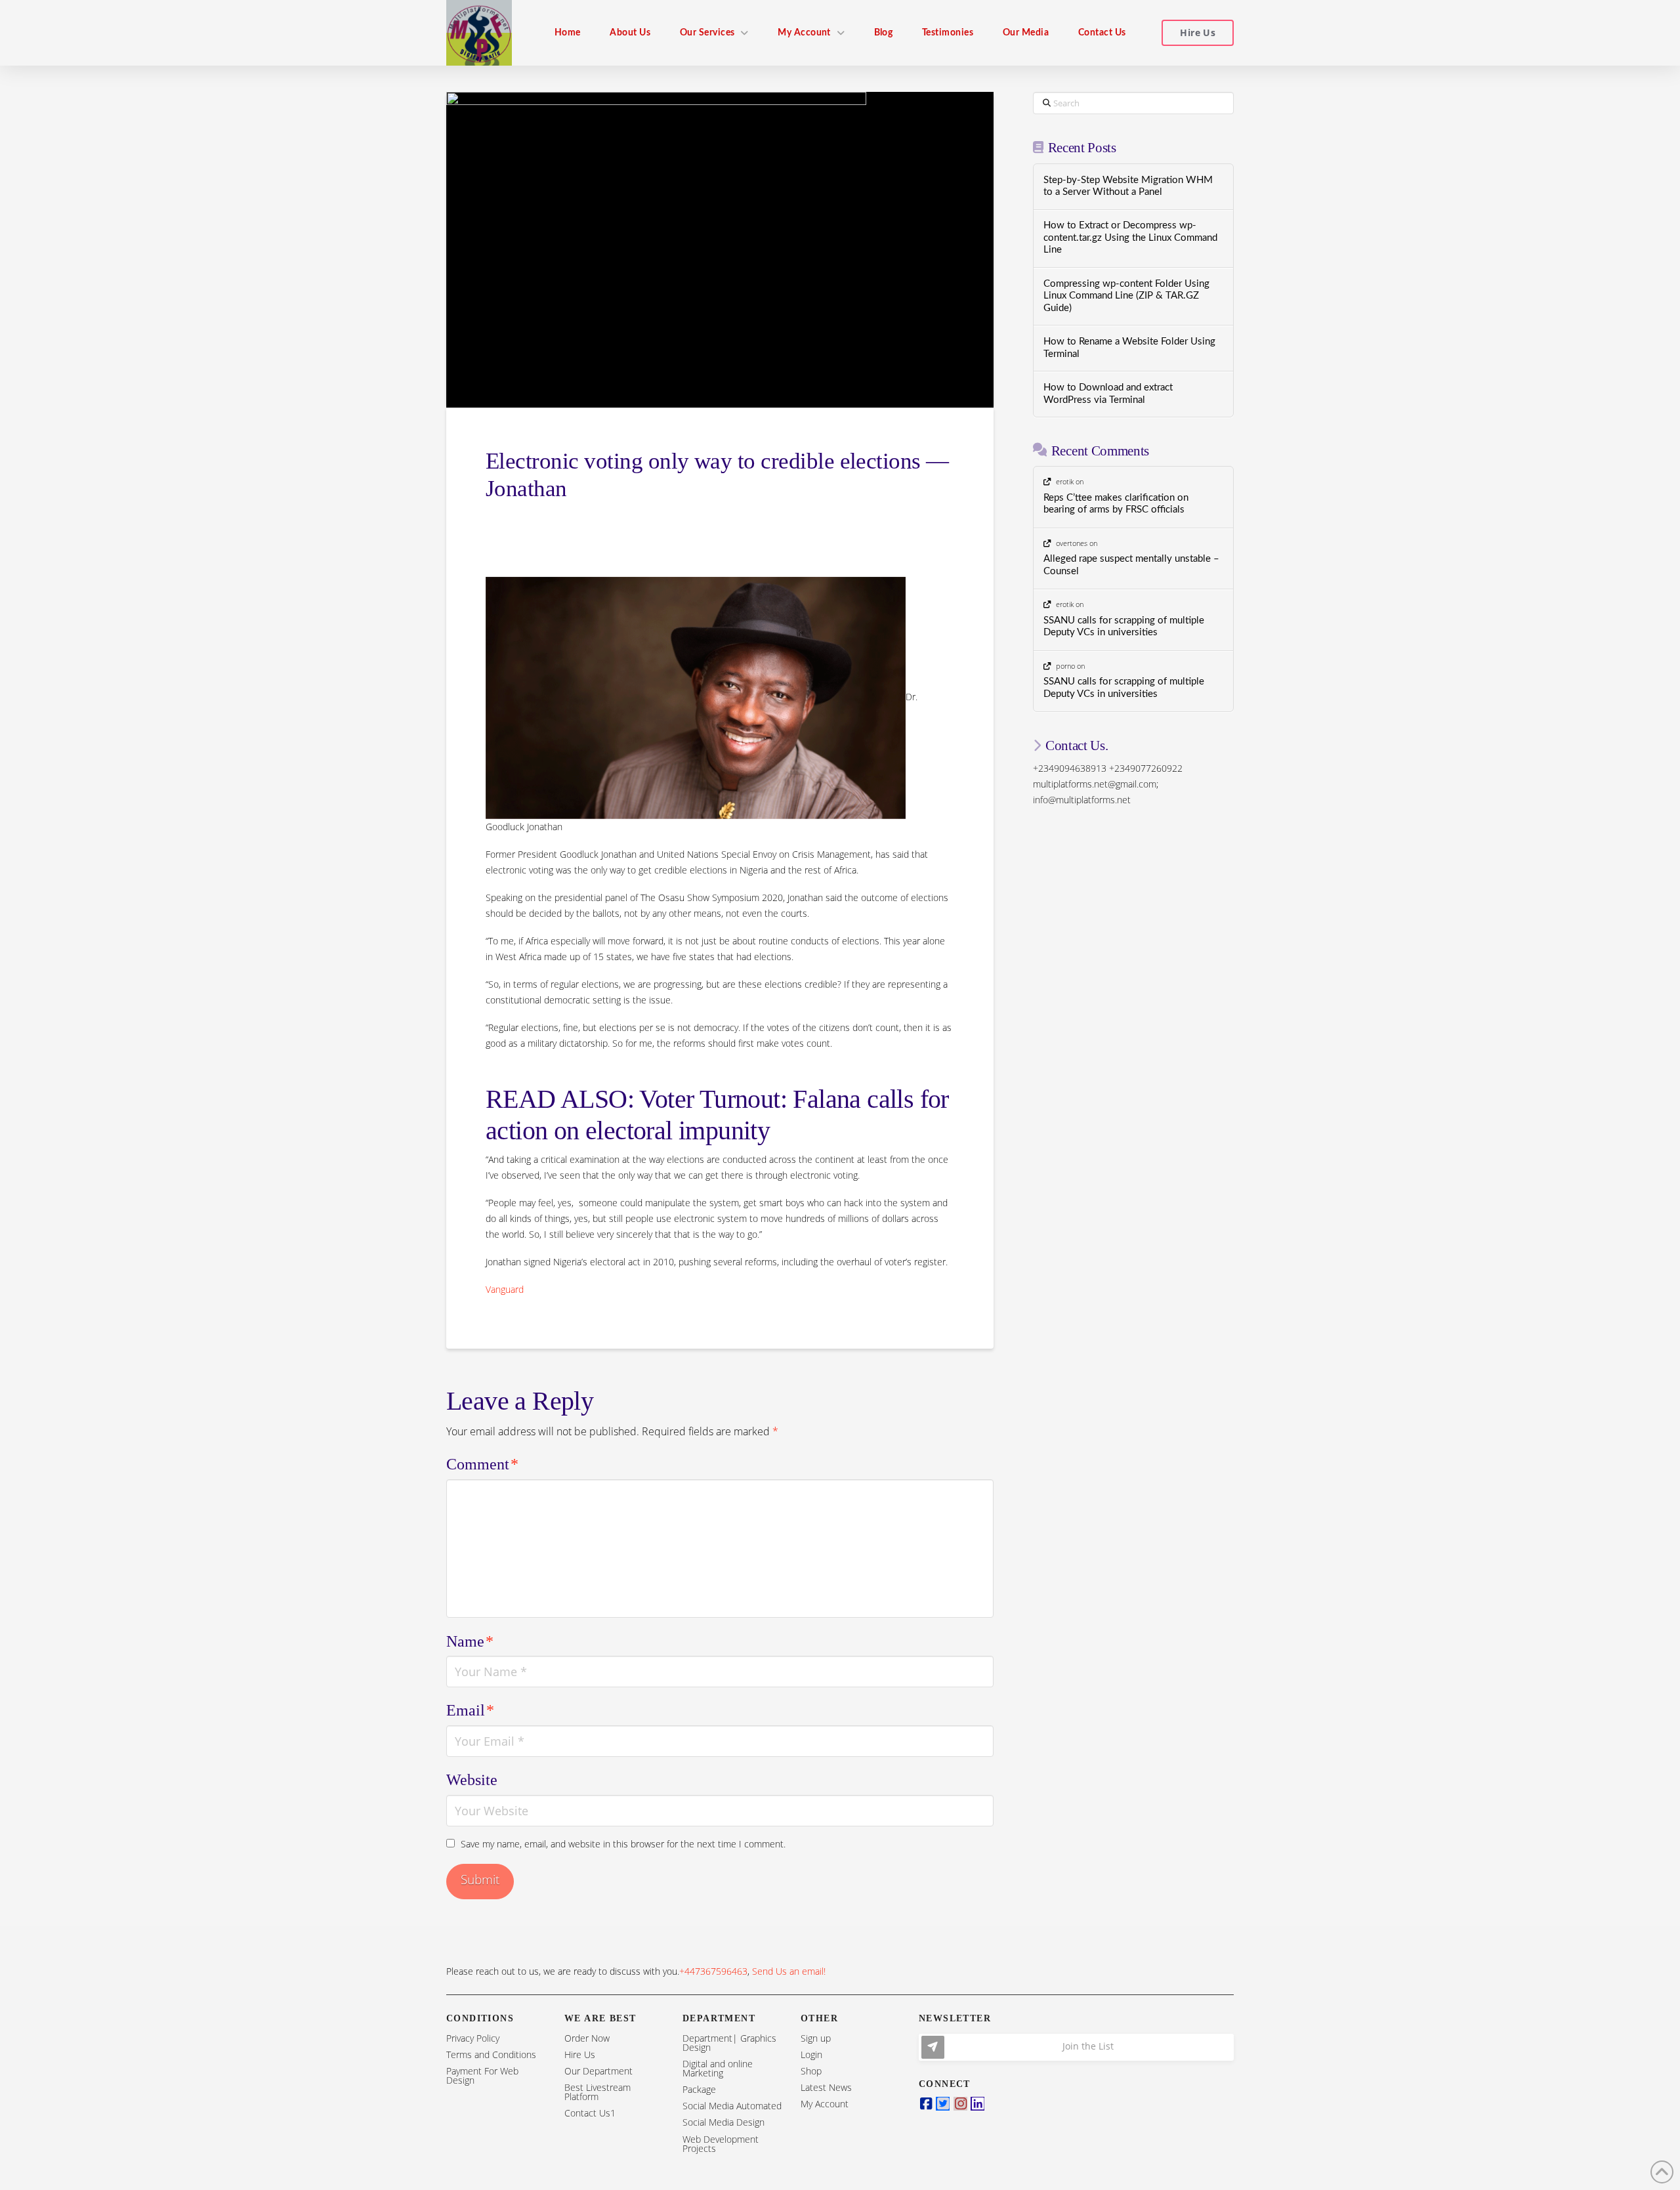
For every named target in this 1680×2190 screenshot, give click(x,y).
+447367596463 (713, 1971)
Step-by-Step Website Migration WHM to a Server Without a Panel (1128, 186)
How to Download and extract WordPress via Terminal (1108, 394)
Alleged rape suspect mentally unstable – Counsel (1131, 565)
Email (470, 1710)
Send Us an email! (789, 1971)
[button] (1076, 2047)
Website (472, 1780)
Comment (482, 1464)
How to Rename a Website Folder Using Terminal (1129, 348)
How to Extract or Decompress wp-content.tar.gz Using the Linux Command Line (1130, 238)
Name (470, 1641)
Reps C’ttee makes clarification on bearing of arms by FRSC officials (1116, 504)
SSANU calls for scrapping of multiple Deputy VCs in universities (1124, 627)
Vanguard (505, 1289)
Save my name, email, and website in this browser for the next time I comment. (623, 1844)
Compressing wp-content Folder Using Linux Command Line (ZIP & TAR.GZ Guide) (1126, 296)
